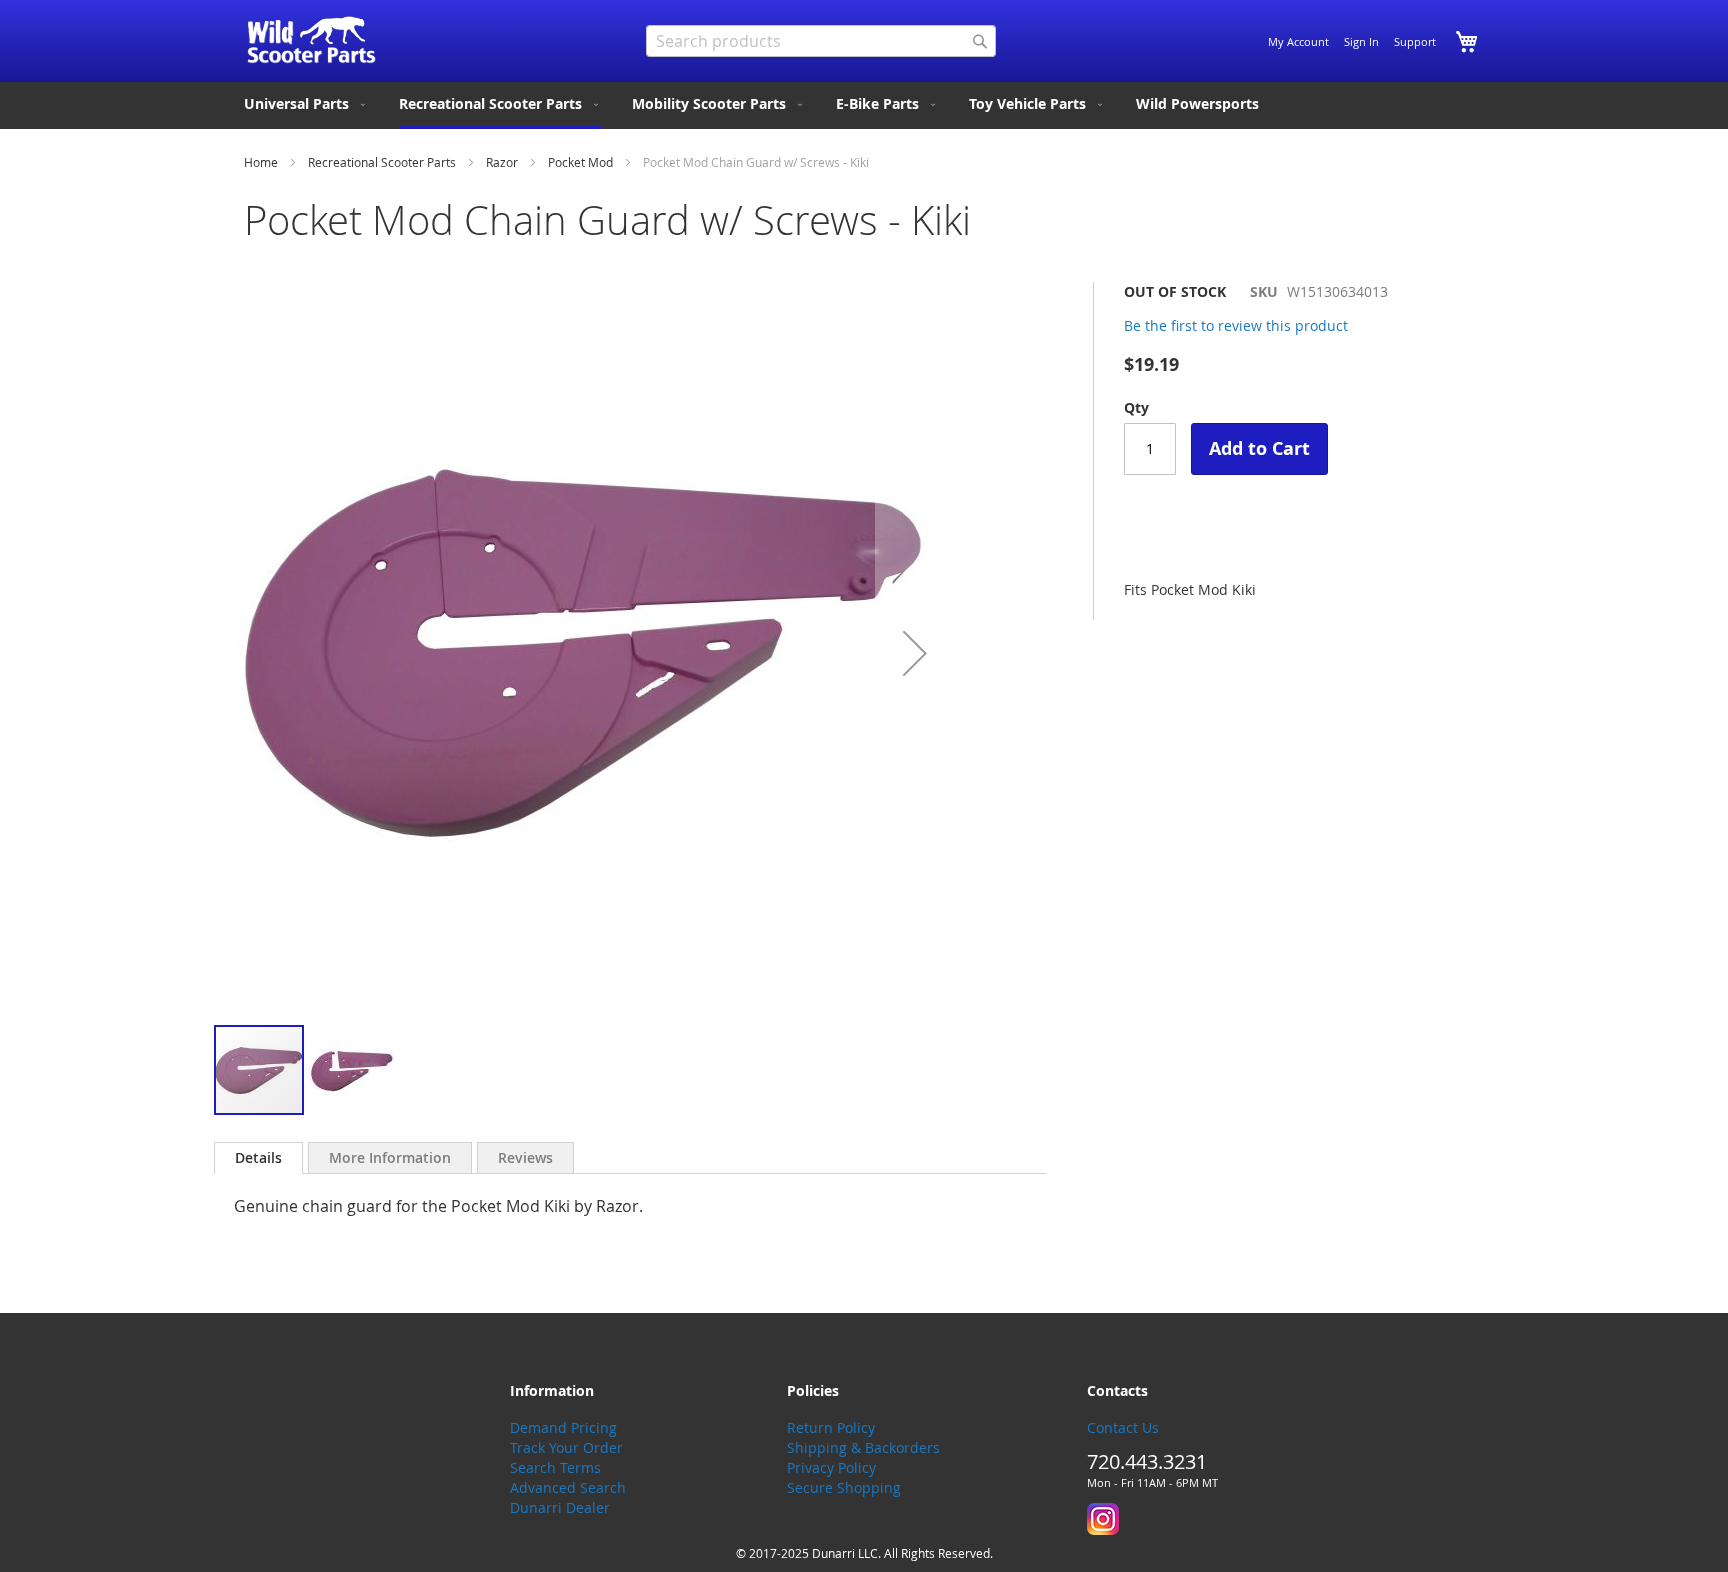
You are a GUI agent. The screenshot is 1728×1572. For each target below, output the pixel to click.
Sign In (1361, 41)
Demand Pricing (563, 1427)
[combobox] (821, 41)
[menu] (864, 105)
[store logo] (311, 40)
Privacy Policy (831, 1467)
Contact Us (1123, 1427)
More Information (390, 1157)
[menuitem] (306, 104)
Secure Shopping (844, 1487)
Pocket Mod (580, 162)
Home (261, 162)
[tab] (258, 1158)
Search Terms (555, 1467)
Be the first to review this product (1236, 325)
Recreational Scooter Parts (382, 162)
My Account (1298, 41)
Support (1415, 41)
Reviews (525, 1157)
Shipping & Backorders (863, 1447)
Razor (502, 162)
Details (258, 1157)
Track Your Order (566, 1447)
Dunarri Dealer (560, 1507)
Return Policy (831, 1427)
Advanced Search (568, 1487)
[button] (915, 652)
